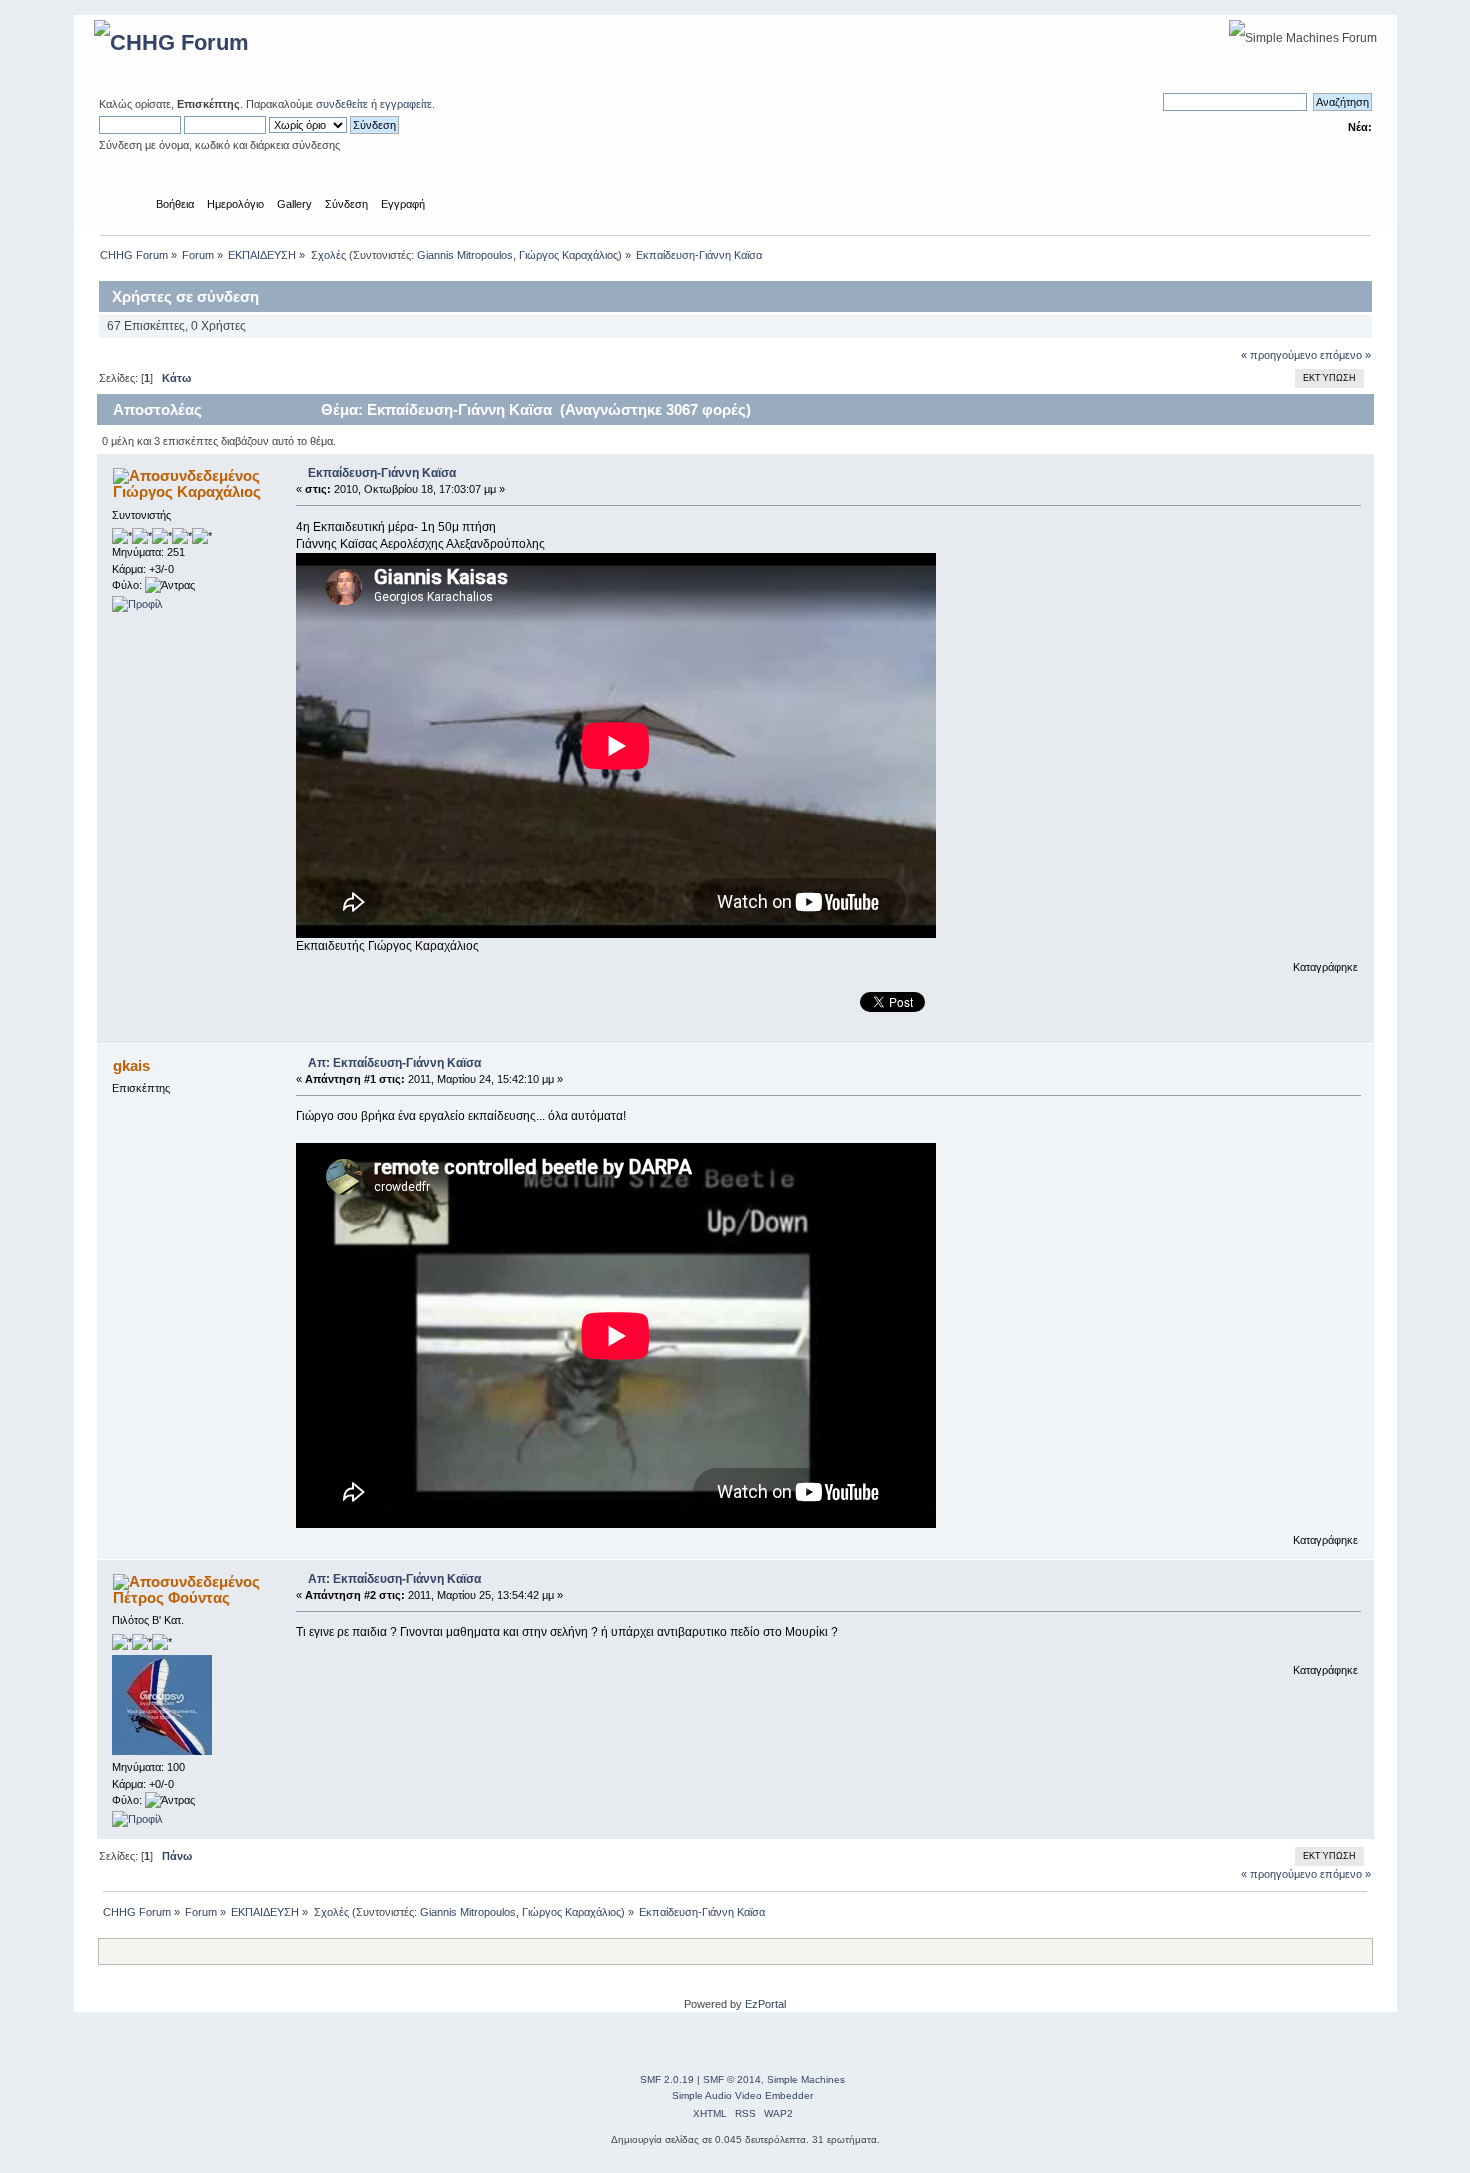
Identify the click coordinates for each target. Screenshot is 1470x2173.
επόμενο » (1345, 355)
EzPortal (765, 2004)
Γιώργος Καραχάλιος (568, 255)
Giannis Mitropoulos (465, 255)
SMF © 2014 (732, 2079)
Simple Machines (806, 2079)
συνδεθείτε (342, 104)
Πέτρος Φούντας (171, 1597)
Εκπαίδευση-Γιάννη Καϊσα (382, 473)
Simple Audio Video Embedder (742, 2095)
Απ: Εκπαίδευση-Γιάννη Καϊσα (394, 1063)
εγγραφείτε (406, 104)
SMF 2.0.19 (667, 2079)
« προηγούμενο (1279, 355)
